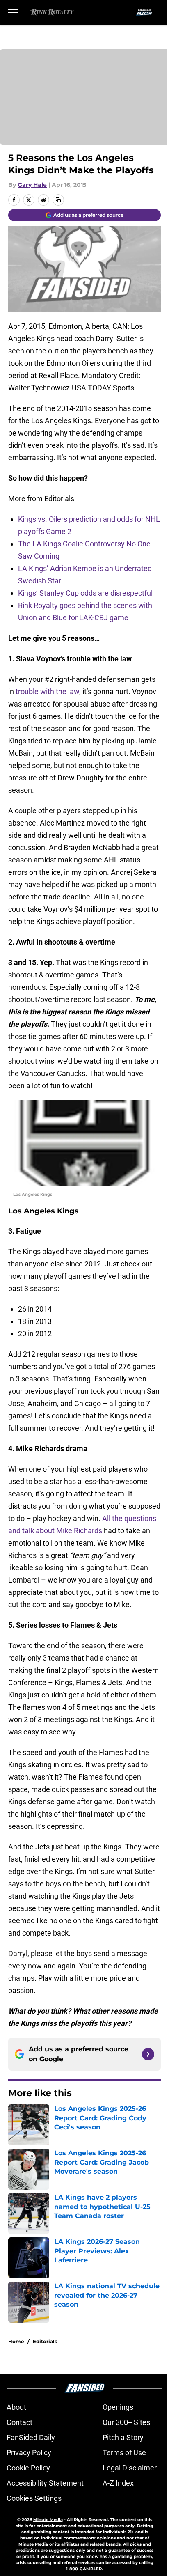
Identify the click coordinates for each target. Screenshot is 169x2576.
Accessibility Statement (45, 2483)
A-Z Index (118, 2483)
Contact (19, 2422)
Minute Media (48, 2520)
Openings (118, 2407)
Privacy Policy (29, 2453)
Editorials (45, 2341)
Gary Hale (32, 185)
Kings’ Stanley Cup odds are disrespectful (85, 593)
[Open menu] (13, 12)
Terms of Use (124, 2453)
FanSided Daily (31, 2437)
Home (16, 2341)
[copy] (58, 200)
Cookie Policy (28, 2468)
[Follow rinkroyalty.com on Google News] (148, 2054)
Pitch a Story (123, 2437)
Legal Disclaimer (130, 2468)
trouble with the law (47, 692)
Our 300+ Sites (126, 2422)
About (16, 2407)
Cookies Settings (34, 2498)
